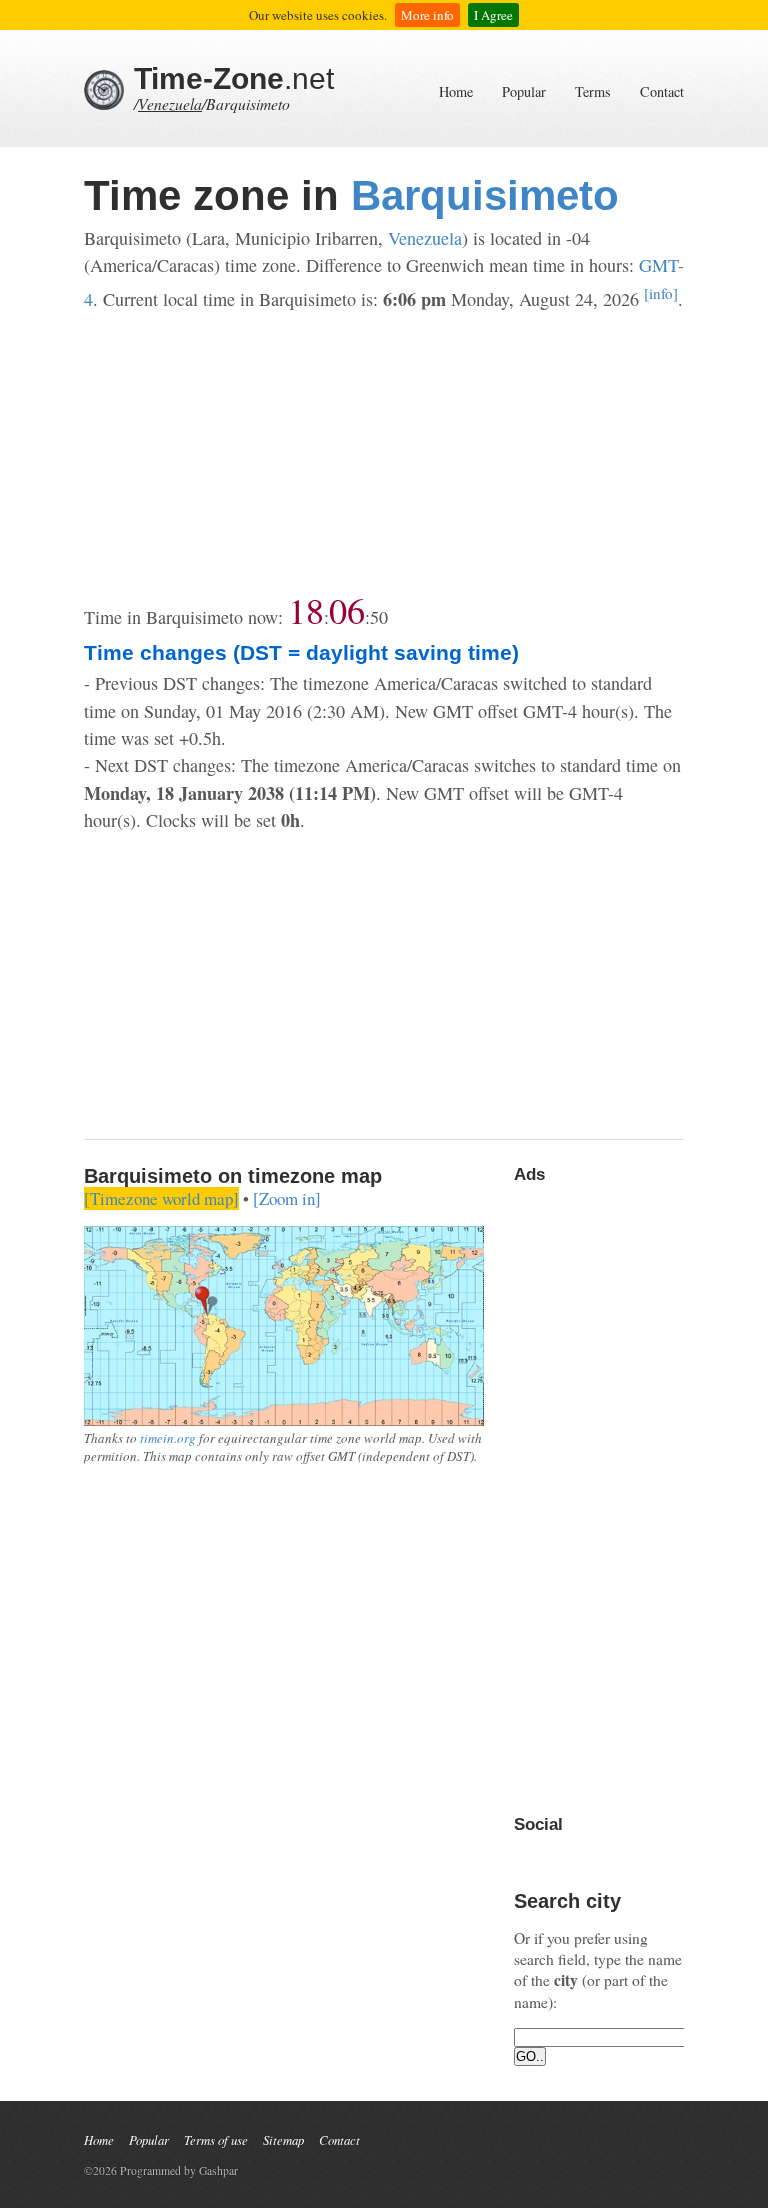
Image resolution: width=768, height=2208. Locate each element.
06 (347, 610)
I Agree (493, 15)
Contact (662, 91)
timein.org (168, 1438)
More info (427, 15)
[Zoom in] (287, 1198)
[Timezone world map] (161, 1198)
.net (234, 78)
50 (379, 617)
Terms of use (216, 2139)
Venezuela (170, 103)
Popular (524, 91)
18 (306, 610)
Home (456, 91)
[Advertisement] (384, 453)
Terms (593, 91)
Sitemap (283, 2139)
